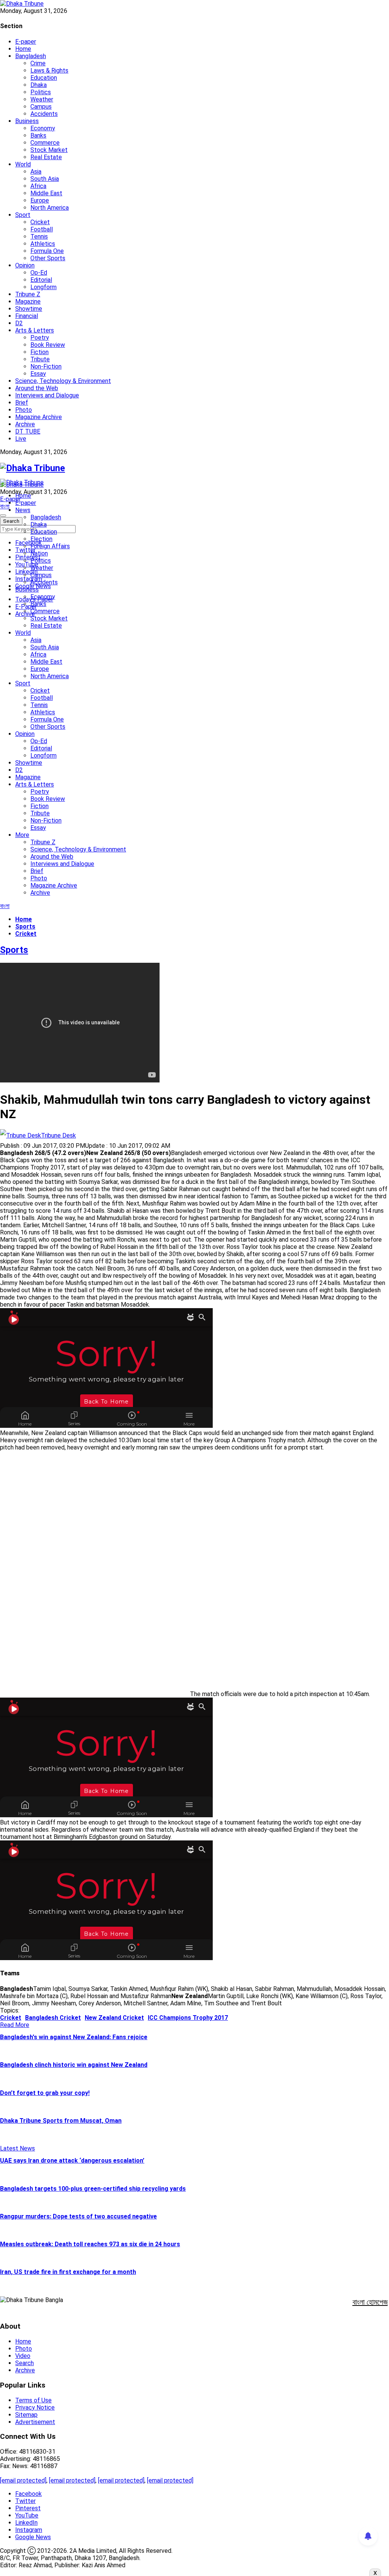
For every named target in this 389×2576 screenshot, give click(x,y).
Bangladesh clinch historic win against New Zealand (74, 2065)
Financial (27, 316)
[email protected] (23, 2480)
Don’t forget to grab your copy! (45, 2093)
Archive (25, 424)
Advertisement (35, 2422)
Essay (38, 374)
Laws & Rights (49, 70)
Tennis (39, 237)
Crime (38, 63)
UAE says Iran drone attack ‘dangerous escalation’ (72, 2161)
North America (50, 208)
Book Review (48, 345)
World (23, 164)
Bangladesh (31, 56)
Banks (38, 135)
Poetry (40, 338)
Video (23, 2356)
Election (41, 539)
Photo (24, 410)
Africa (38, 186)
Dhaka (39, 85)
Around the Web (37, 388)
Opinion (25, 265)
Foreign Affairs (50, 546)
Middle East (46, 193)
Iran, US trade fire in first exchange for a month (68, 2272)
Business (27, 121)
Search (25, 2363)
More (22, 835)
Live (21, 439)
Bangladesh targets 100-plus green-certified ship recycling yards (93, 2189)
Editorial (41, 280)
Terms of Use (33, 2400)
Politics (41, 92)
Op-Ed (39, 273)
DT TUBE (28, 431)
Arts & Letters (35, 330)
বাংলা (5, 506)
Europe (40, 200)
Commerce (45, 143)
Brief (22, 403)
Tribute (40, 359)
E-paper (26, 42)
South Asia (45, 179)
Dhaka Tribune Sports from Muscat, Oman (61, 2121)
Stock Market (49, 150)
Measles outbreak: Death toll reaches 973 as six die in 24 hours (90, 2244)
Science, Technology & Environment (63, 381)
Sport (23, 215)
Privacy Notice (35, 2407)
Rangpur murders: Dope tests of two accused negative (78, 2216)
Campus (41, 107)
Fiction (40, 352)
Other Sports (48, 258)
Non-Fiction (46, 366)
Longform (43, 287)
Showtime (29, 309)
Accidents (44, 114)
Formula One (47, 251)
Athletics (43, 244)
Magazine (28, 301)
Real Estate (46, 157)
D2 (19, 323)
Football (42, 229)
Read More (15, 2025)
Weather (42, 99)
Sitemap (26, 2415)
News (23, 510)
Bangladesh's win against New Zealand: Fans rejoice (74, 2037)
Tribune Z (28, 294)
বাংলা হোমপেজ (370, 2302)
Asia (36, 172)
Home (23, 49)
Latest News (17, 2148)
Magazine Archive (39, 417)
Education (44, 78)
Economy (43, 128)
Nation (39, 553)
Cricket (40, 222)
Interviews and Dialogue (47, 395)
